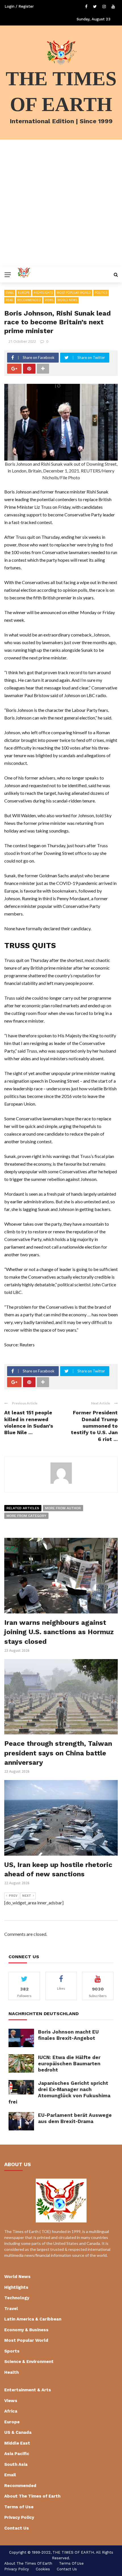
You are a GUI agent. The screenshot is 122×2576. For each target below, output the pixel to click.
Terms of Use (19, 2507)
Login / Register (19, 6)
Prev (13, 1896)
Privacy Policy (19, 2517)
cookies (43, 2569)
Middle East (17, 2443)
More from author (63, 1508)
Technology (17, 2298)
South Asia (16, 2464)
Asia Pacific (17, 2454)
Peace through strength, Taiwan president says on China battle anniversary (58, 1753)
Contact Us (17, 2528)
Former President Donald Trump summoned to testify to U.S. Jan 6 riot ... (94, 1426)
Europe (24, 293)
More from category (26, 1516)
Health (11, 2372)
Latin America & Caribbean (33, 2319)
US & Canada (18, 2432)
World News (67, 300)
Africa (11, 2411)
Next (27, 1896)
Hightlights (43, 293)
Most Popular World (74, 293)
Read (10, 300)
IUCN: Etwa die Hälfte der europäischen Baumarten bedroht (69, 2064)
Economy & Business (26, 2330)
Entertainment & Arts (28, 2390)
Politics (101, 293)
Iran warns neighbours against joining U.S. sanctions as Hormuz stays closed (59, 1632)
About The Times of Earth (32, 2496)
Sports (12, 2351)
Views (49, 300)
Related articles (23, 1508)
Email (10, 293)
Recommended (29, 300)
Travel (11, 2309)
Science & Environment (29, 2362)
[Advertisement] (61, 203)
